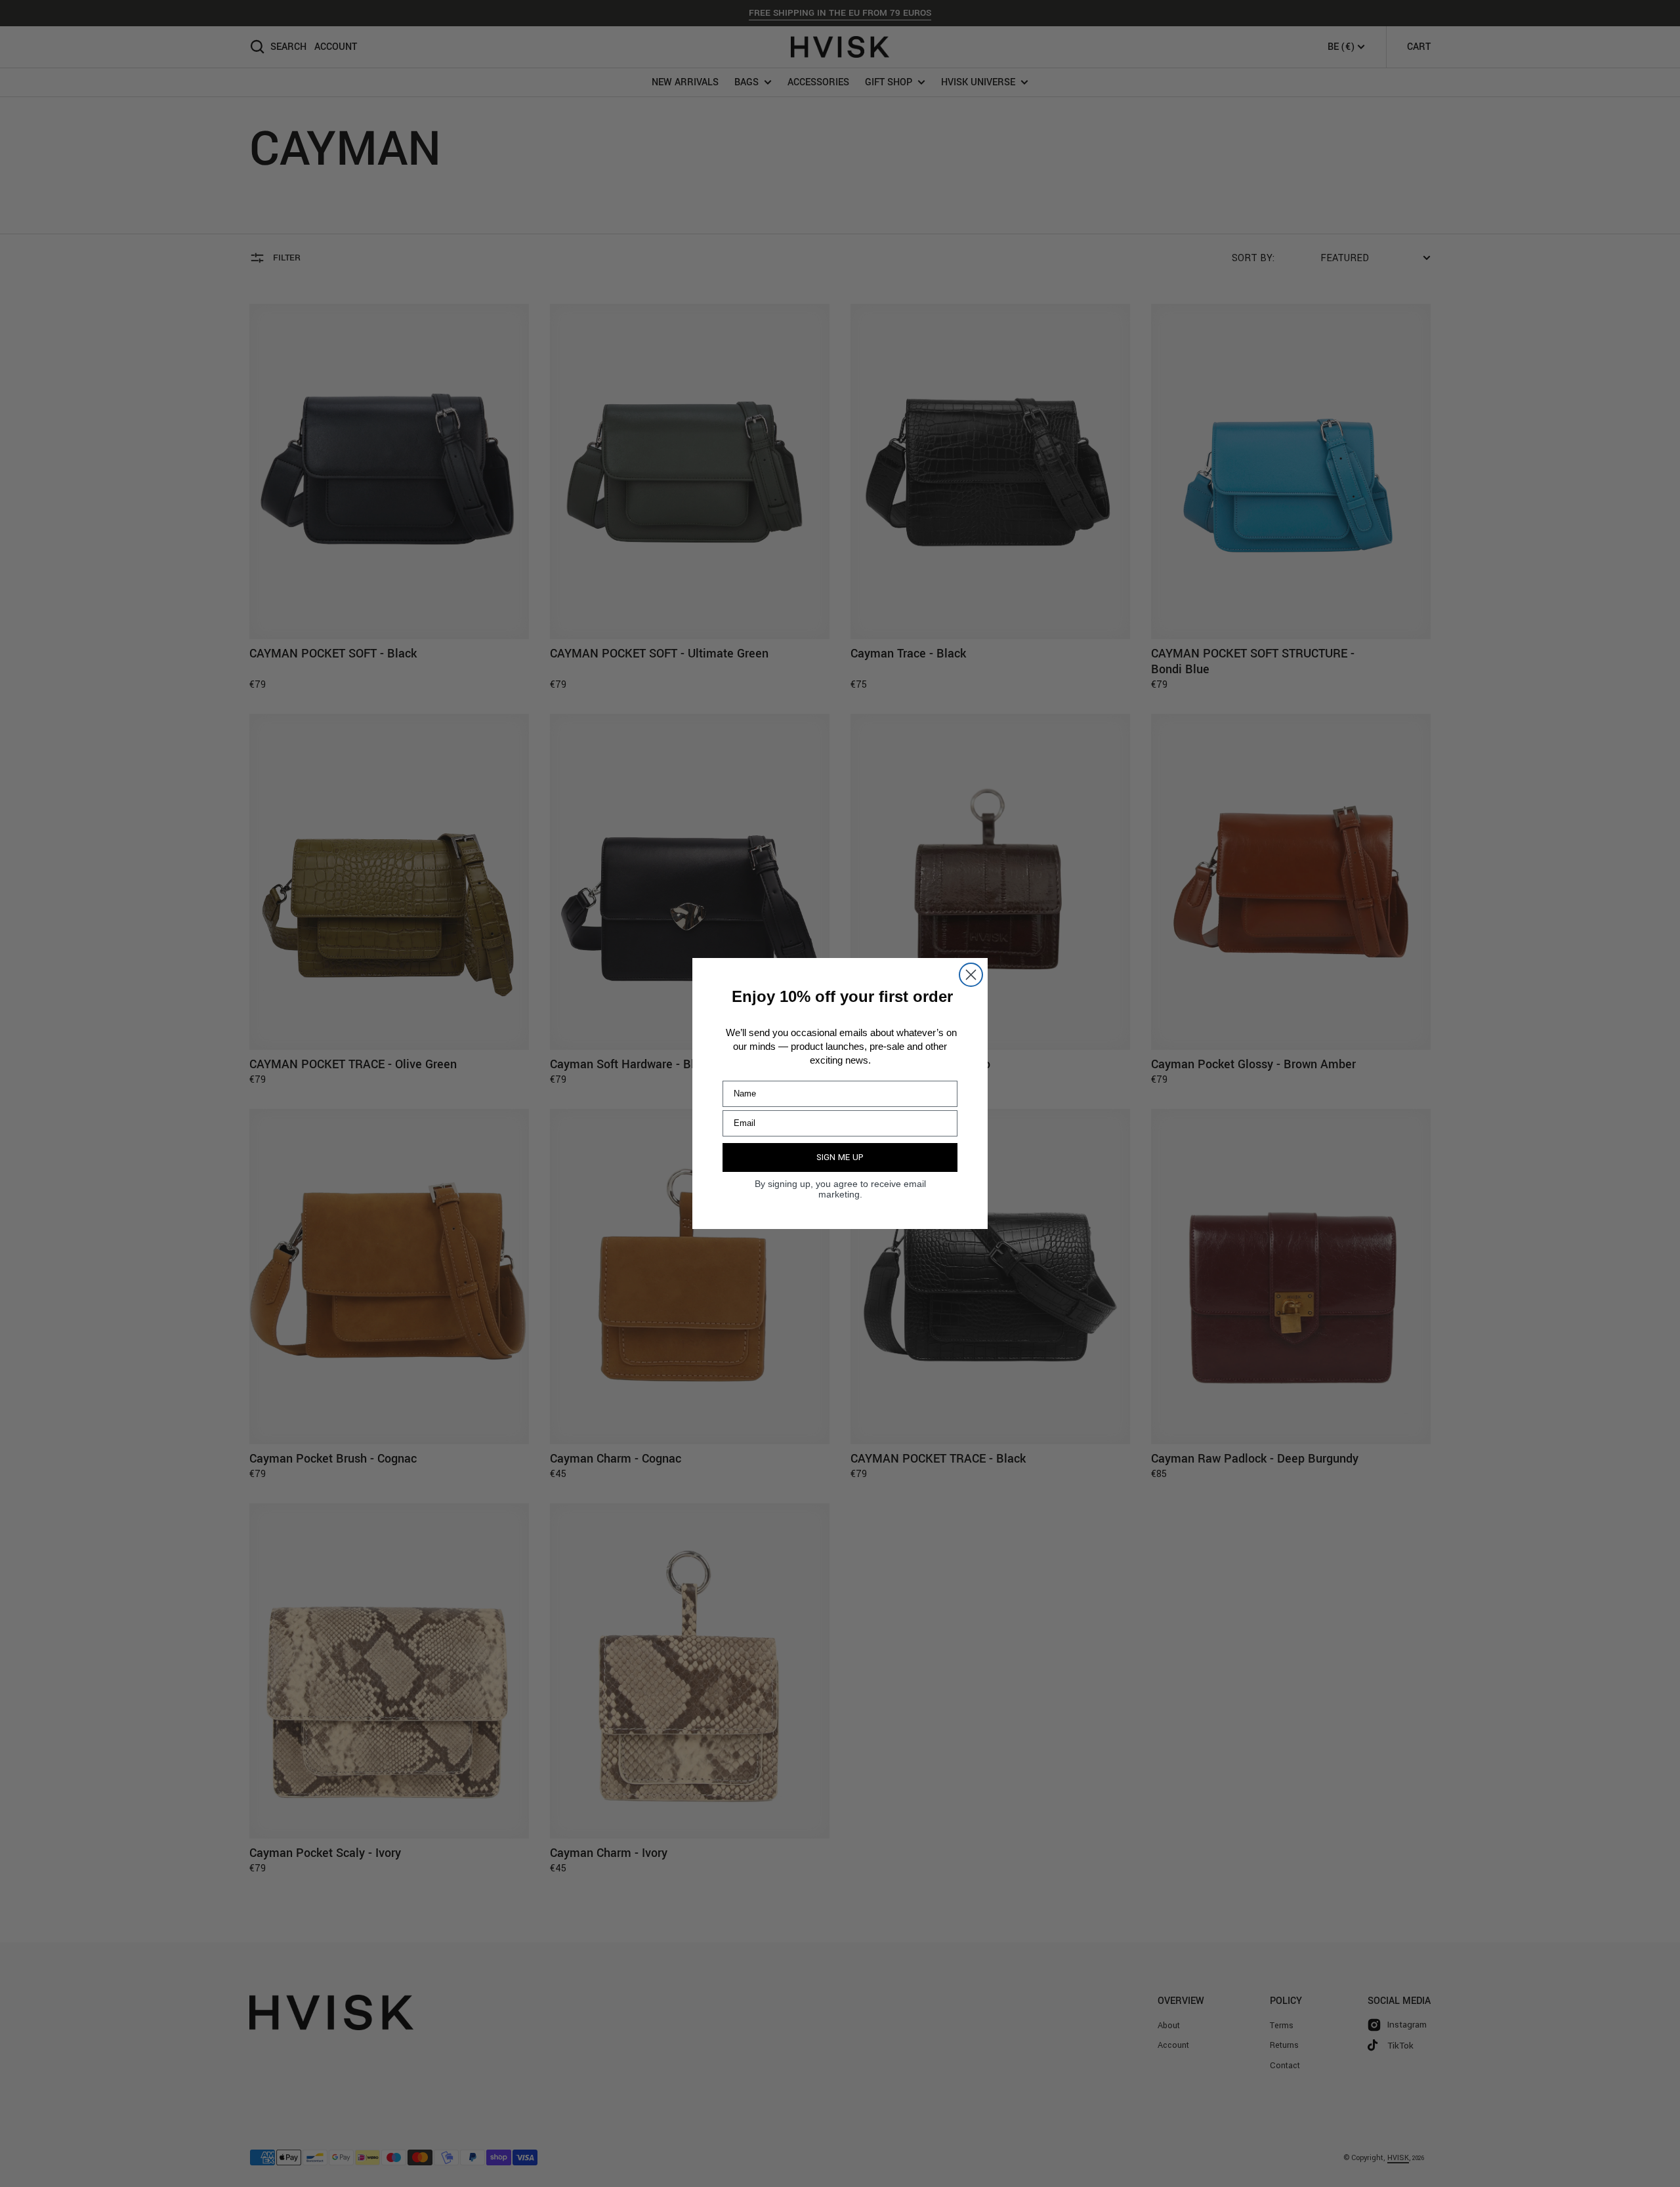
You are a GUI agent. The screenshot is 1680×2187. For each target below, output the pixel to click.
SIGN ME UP (840, 1157)
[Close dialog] (971, 975)
